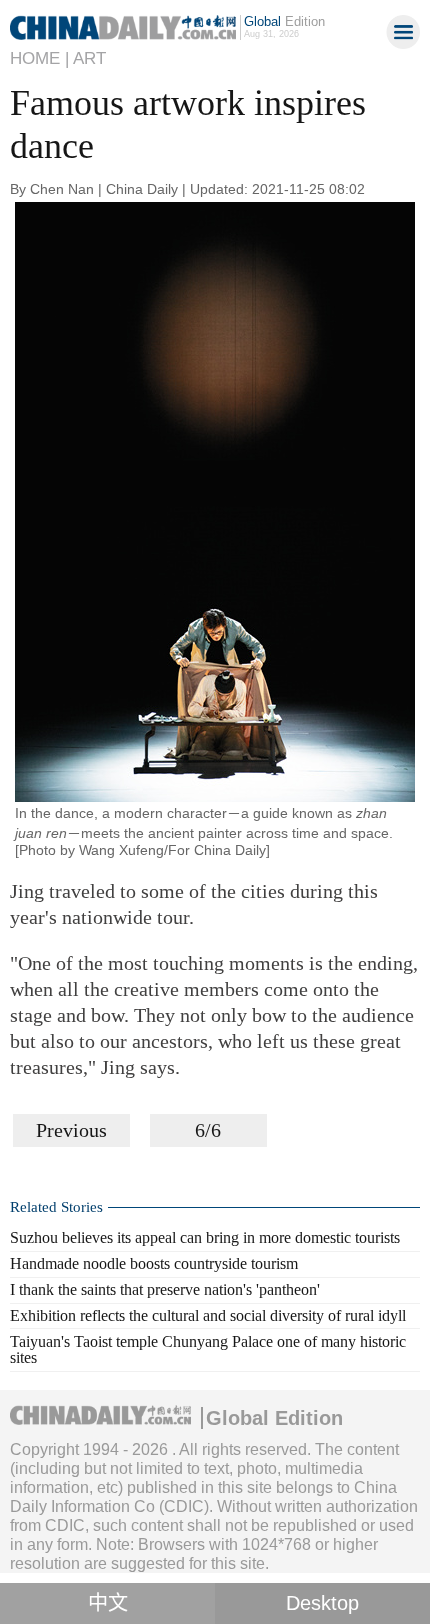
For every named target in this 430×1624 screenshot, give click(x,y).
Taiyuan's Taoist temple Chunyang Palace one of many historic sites (208, 1350)
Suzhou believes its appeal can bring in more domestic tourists (205, 1237)
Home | (39, 58)
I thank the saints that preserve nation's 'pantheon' (165, 1289)
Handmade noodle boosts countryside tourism (154, 1263)
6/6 (208, 1130)
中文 (108, 1603)
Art (89, 58)
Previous (71, 1130)
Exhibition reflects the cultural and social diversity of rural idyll (208, 1315)
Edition (284, 21)
